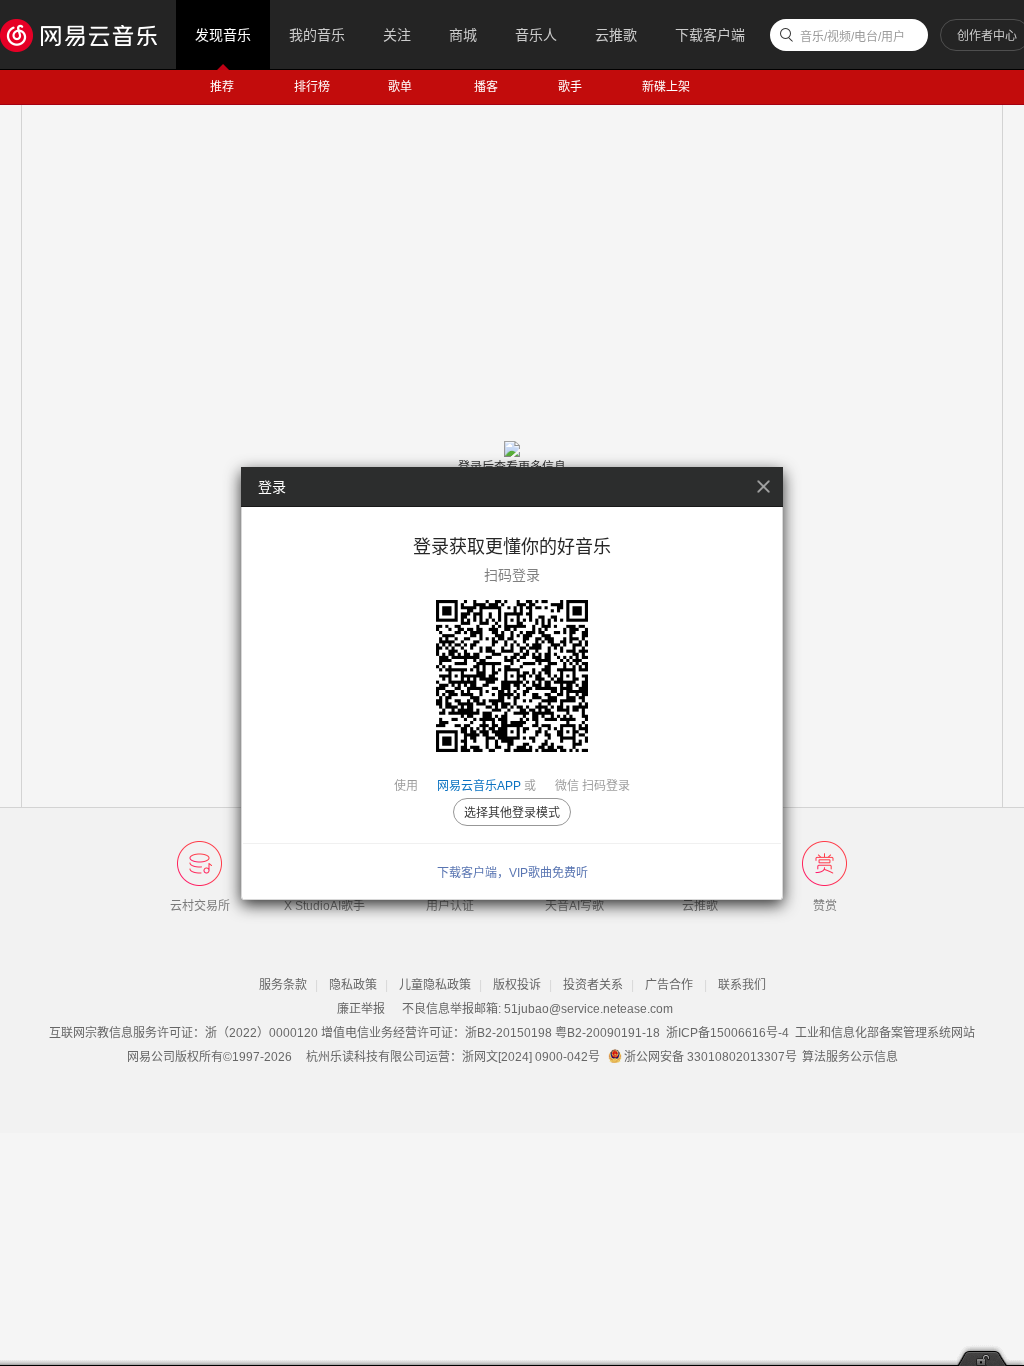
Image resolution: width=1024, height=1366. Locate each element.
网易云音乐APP (479, 786)
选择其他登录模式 (512, 813)
